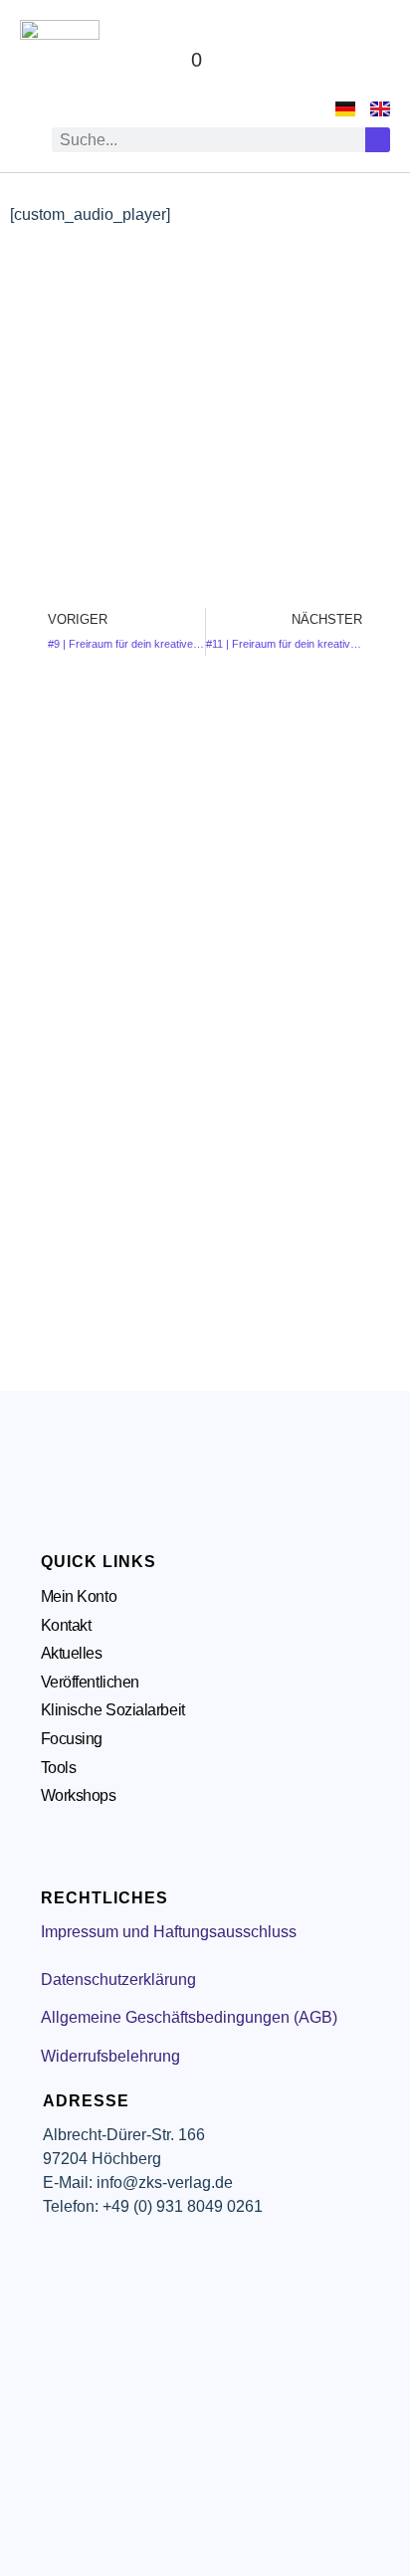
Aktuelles (72, 1653)
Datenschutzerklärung (118, 1980)
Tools (59, 1768)
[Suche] (378, 140)
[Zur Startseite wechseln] (60, 60)
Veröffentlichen (90, 1682)
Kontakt (66, 1625)
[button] (371, 60)
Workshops (79, 1795)
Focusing (72, 1739)
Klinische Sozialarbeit (113, 1710)
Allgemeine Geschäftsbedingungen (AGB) (189, 2017)
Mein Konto (79, 1596)
